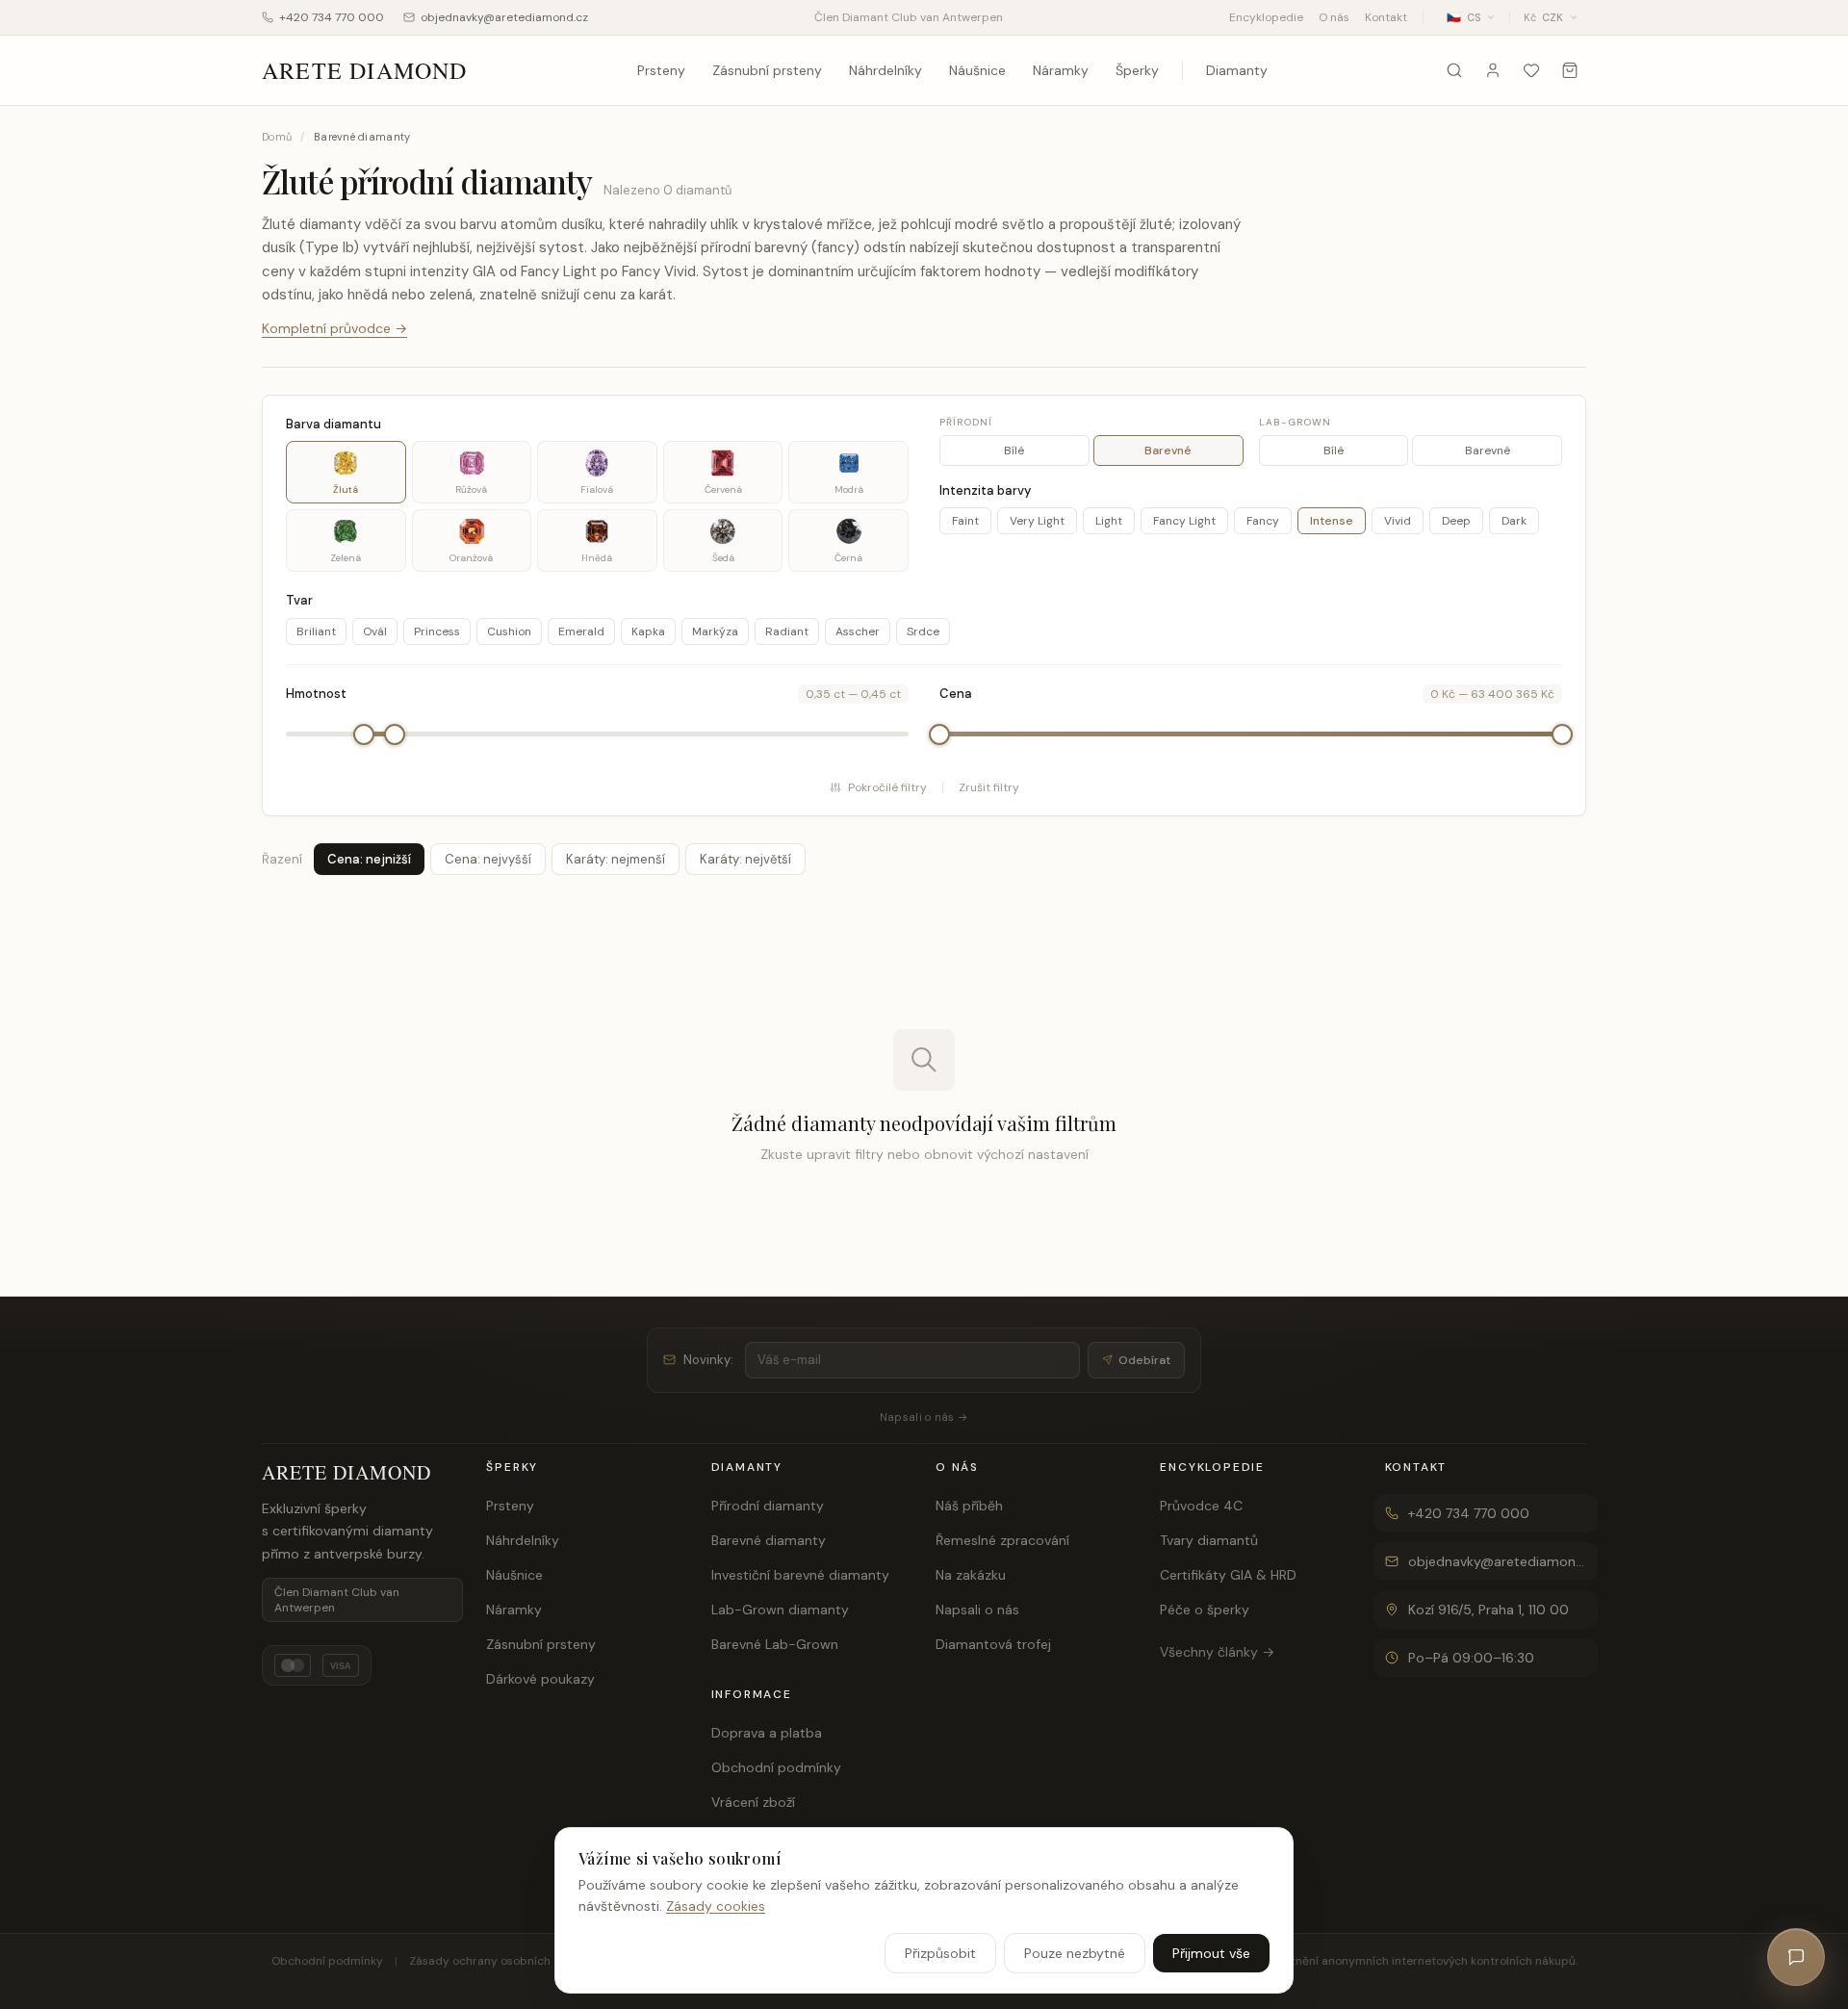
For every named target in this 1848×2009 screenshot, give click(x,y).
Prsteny (661, 70)
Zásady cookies (716, 1906)
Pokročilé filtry (887, 787)
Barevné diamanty (769, 1540)
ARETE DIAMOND (365, 70)
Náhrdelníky (885, 70)
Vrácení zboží (753, 1802)
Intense (1332, 521)
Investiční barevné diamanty (800, 1575)
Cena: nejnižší (369, 859)
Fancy (1263, 521)
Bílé (1014, 451)
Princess (437, 631)
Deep (1456, 521)
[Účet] (1493, 70)
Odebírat (1144, 1360)
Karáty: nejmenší (616, 859)
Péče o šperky (1205, 1610)
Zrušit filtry (989, 787)
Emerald (581, 631)
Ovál (375, 631)
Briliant (316, 631)
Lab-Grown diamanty (780, 1610)
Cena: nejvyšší (488, 859)
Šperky (1137, 70)
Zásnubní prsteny (767, 70)
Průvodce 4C (1201, 1506)
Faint (965, 521)
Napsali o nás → (924, 1417)
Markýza (715, 631)
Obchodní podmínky (776, 1767)
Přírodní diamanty (768, 1506)
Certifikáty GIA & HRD (1228, 1575)
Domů (277, 137)
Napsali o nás (977, 1610)
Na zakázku (971, 1575)
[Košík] (1570, 70)
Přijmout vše (1211, 1953)
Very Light (1037, 521)
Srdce (923, 631)
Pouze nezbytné (1075, 1953)
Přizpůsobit (940, 1953)
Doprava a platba (767, 1733)
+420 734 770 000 (332, 17)
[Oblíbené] (1531, 70)
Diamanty (1237, 70)
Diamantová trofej (993, 1644)
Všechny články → (1217, 1652)
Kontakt (1386, 17)
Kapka (648, 631)
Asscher (858, 631)
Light (1109, 521)
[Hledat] (1454, 70)
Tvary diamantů (1209, 1540)
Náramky (1061, 70)
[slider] (364, 734)
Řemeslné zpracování (1002, 1540)
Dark (1514, 521)
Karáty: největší (745, 859)
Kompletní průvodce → (334, 328)
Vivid (1398, 521)
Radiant (787, 631)
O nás (1334, 17)
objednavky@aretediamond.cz (504, 17)
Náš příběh (969, 1506)
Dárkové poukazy (540, 1679)
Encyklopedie (1266, 17)
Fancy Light (1184, 521)
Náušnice (977, 70)
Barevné (1168, 451)
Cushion (509, 631)
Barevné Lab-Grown (775, 1644)
